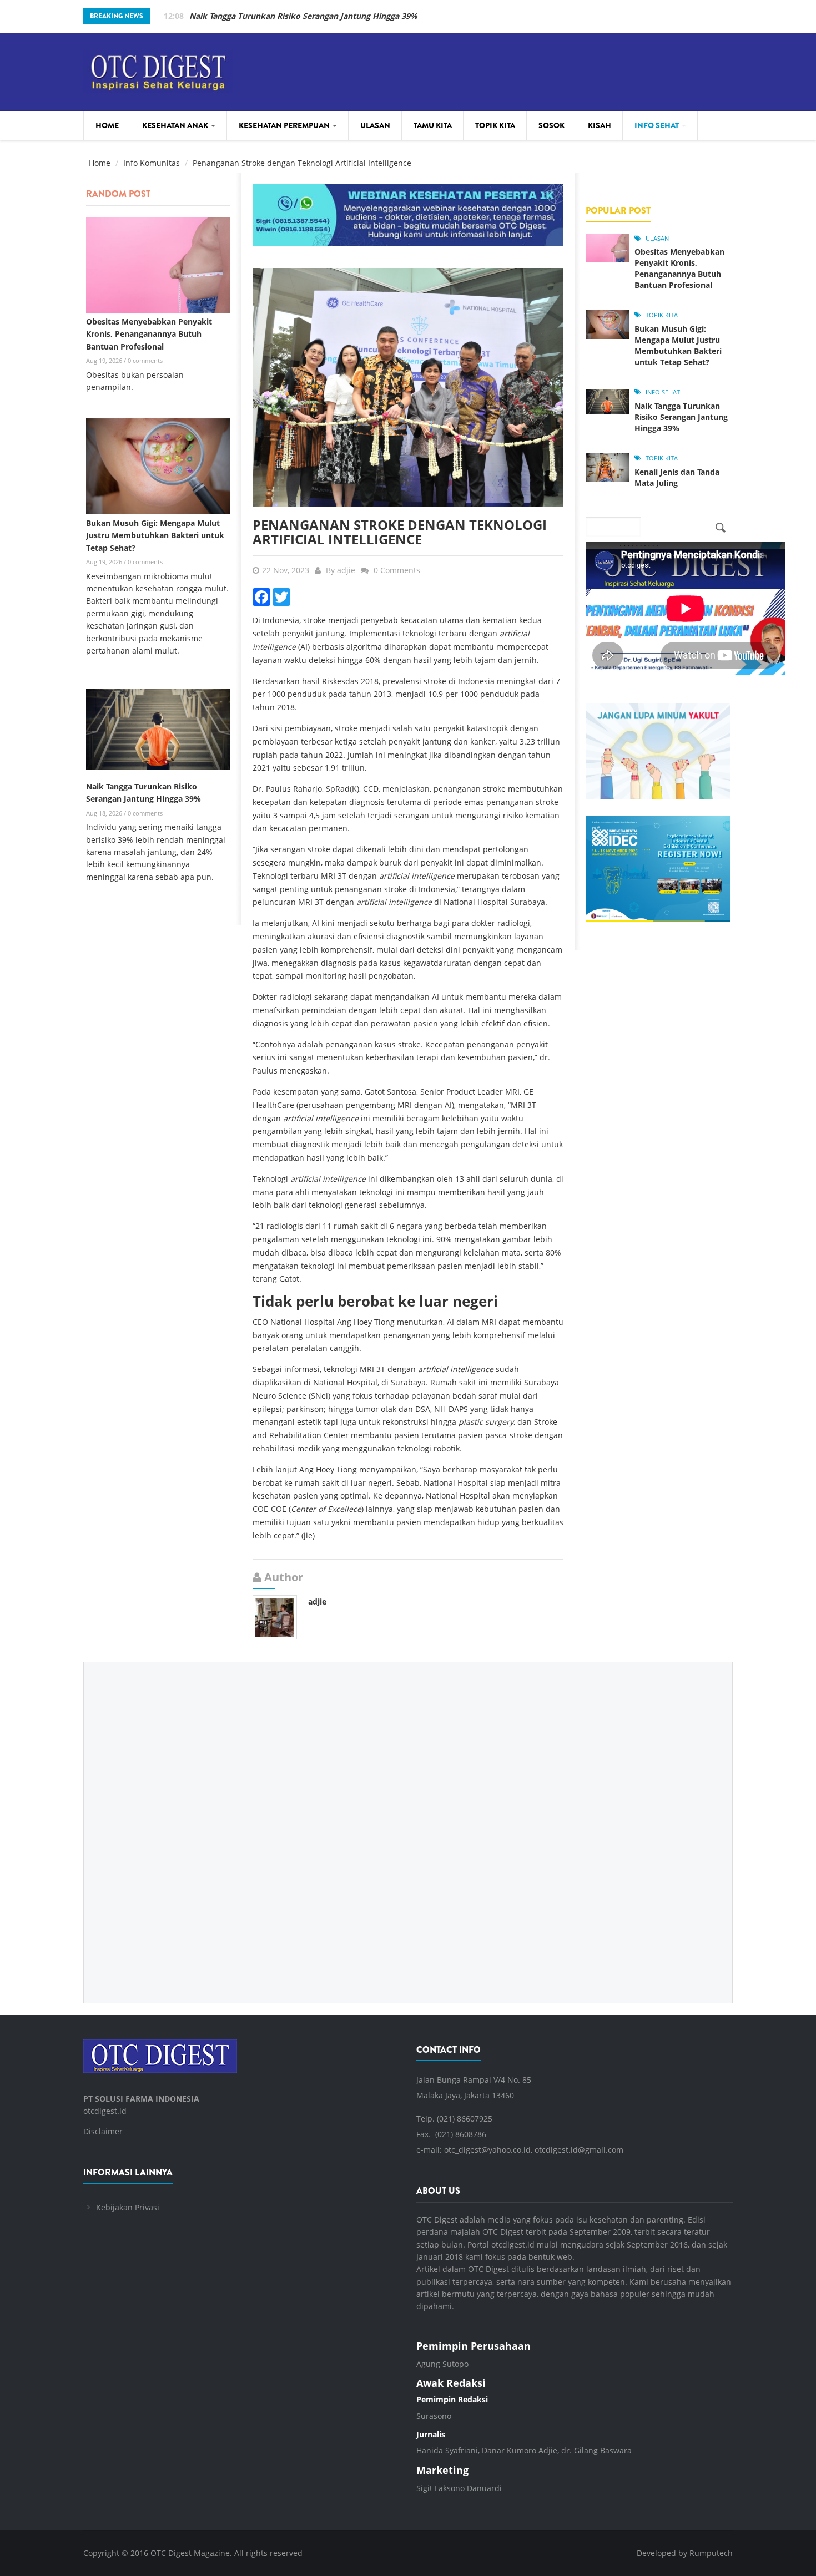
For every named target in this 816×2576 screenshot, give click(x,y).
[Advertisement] (408, 1824)
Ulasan (375, 125)
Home (107, 125)
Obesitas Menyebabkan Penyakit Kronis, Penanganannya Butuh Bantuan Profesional (149, 334)
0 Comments (397, 570)
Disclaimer (103, 2131)
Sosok (551, 125)
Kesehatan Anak (176, 125)
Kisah (600, 125)
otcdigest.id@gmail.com (579, 2150)
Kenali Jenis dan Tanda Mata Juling (677, 477)
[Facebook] (261, 596)
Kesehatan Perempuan (285, 125)
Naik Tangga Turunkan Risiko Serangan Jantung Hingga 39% (303, 16)
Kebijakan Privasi (128, 2207)
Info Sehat (658, 125)
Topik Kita (495, 125)
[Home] (158, 70)
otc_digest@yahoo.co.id (487, 2150)
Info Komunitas (152, 163)
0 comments (145, 360)
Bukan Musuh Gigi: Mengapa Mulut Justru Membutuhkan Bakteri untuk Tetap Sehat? (155, 535)
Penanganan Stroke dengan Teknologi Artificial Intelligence (400, 532)
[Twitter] (281, 596)
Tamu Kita (433, 125)
